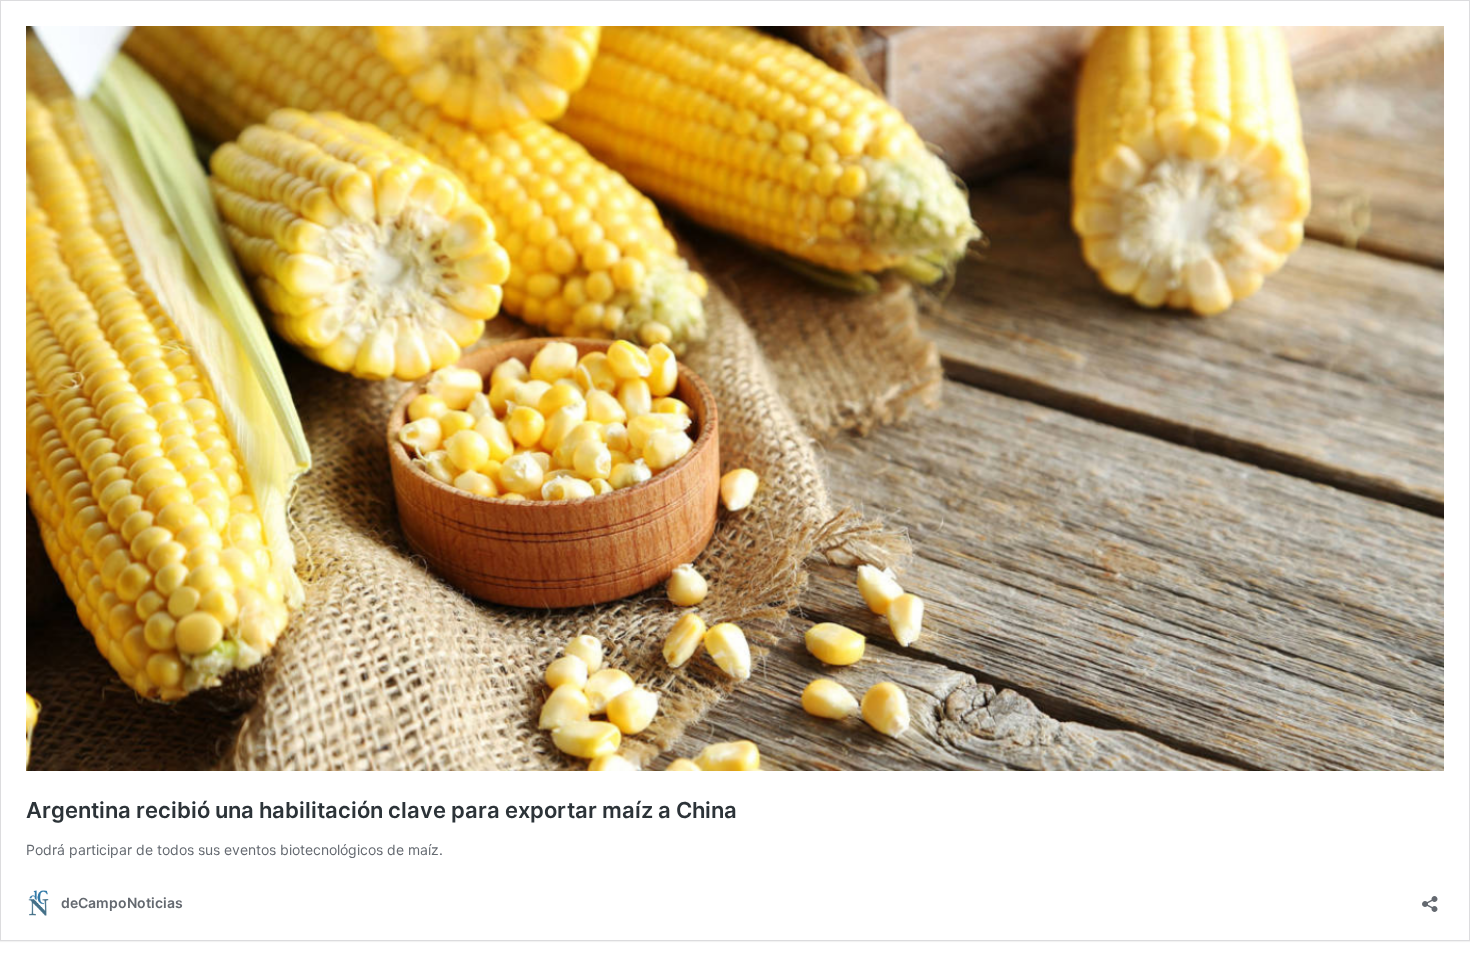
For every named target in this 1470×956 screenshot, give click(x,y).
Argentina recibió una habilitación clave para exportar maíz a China (381, 810)
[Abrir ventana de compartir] (1430, 897)
